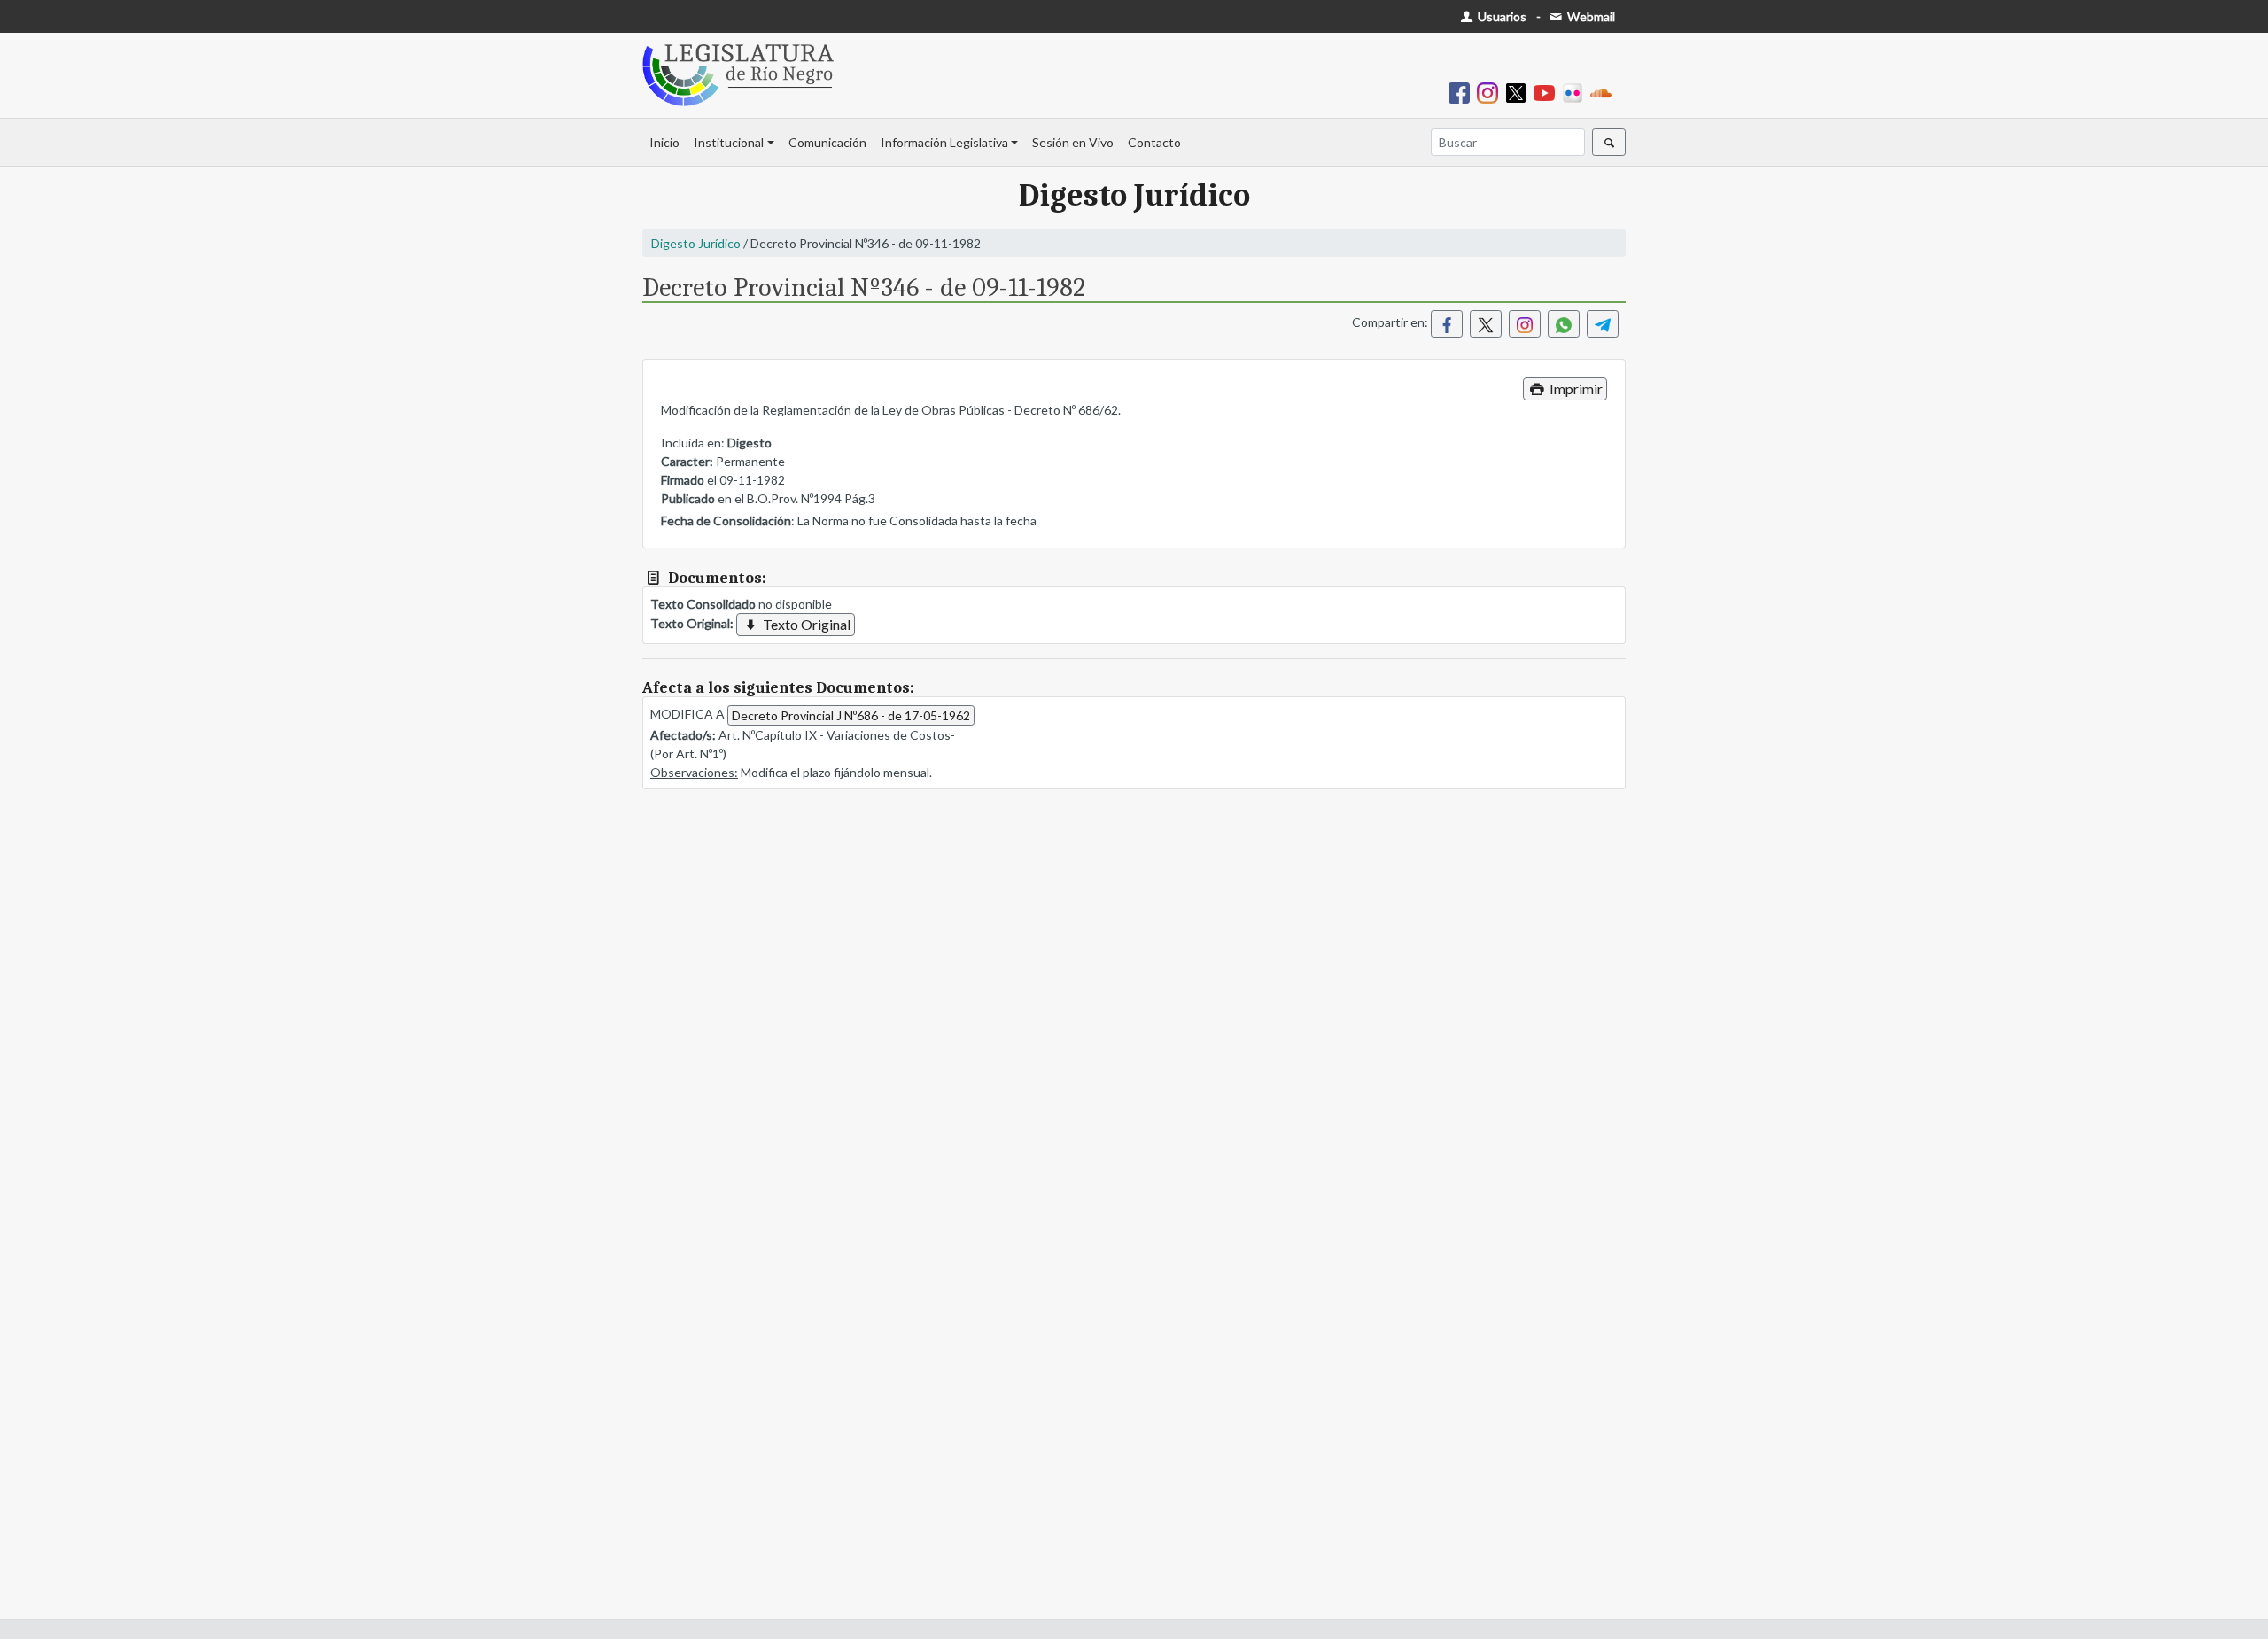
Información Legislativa (944, 142)
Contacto (1154, 142)
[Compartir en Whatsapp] (1564, 324)
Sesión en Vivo (1073, 142)
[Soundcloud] (1604, 92)
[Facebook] (1463, 92)
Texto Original (805, 624)
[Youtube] (1548, 92)
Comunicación (827, 142)
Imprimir (1575, 388)
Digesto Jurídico (696, 243)
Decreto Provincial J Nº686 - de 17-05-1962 (851, 715)
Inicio (664, 142)
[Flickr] (1576, 92)
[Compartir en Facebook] (1447, 324)
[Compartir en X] (1486, 324)
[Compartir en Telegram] (1603, 324)
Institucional (729, 142)
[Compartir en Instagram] (1525, 324)
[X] (1519, 92)
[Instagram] (1491, 92)
